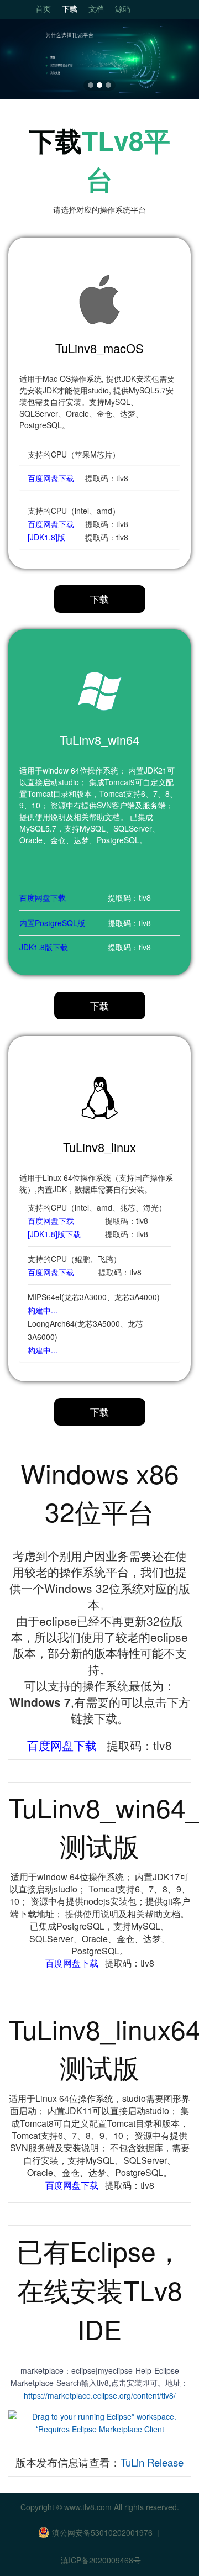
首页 (43, 8)
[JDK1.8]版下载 (54, 1234)
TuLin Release (152, 2462)
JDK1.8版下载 (44, 947)
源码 (123, 8)
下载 (70, 8)
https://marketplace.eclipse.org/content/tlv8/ (100, 2395)
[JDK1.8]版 (46, 537)
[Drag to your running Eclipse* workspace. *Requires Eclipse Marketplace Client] (99, 2421)
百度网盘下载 (51, 478)
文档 (96, 8)
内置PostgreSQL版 (52, 923)
